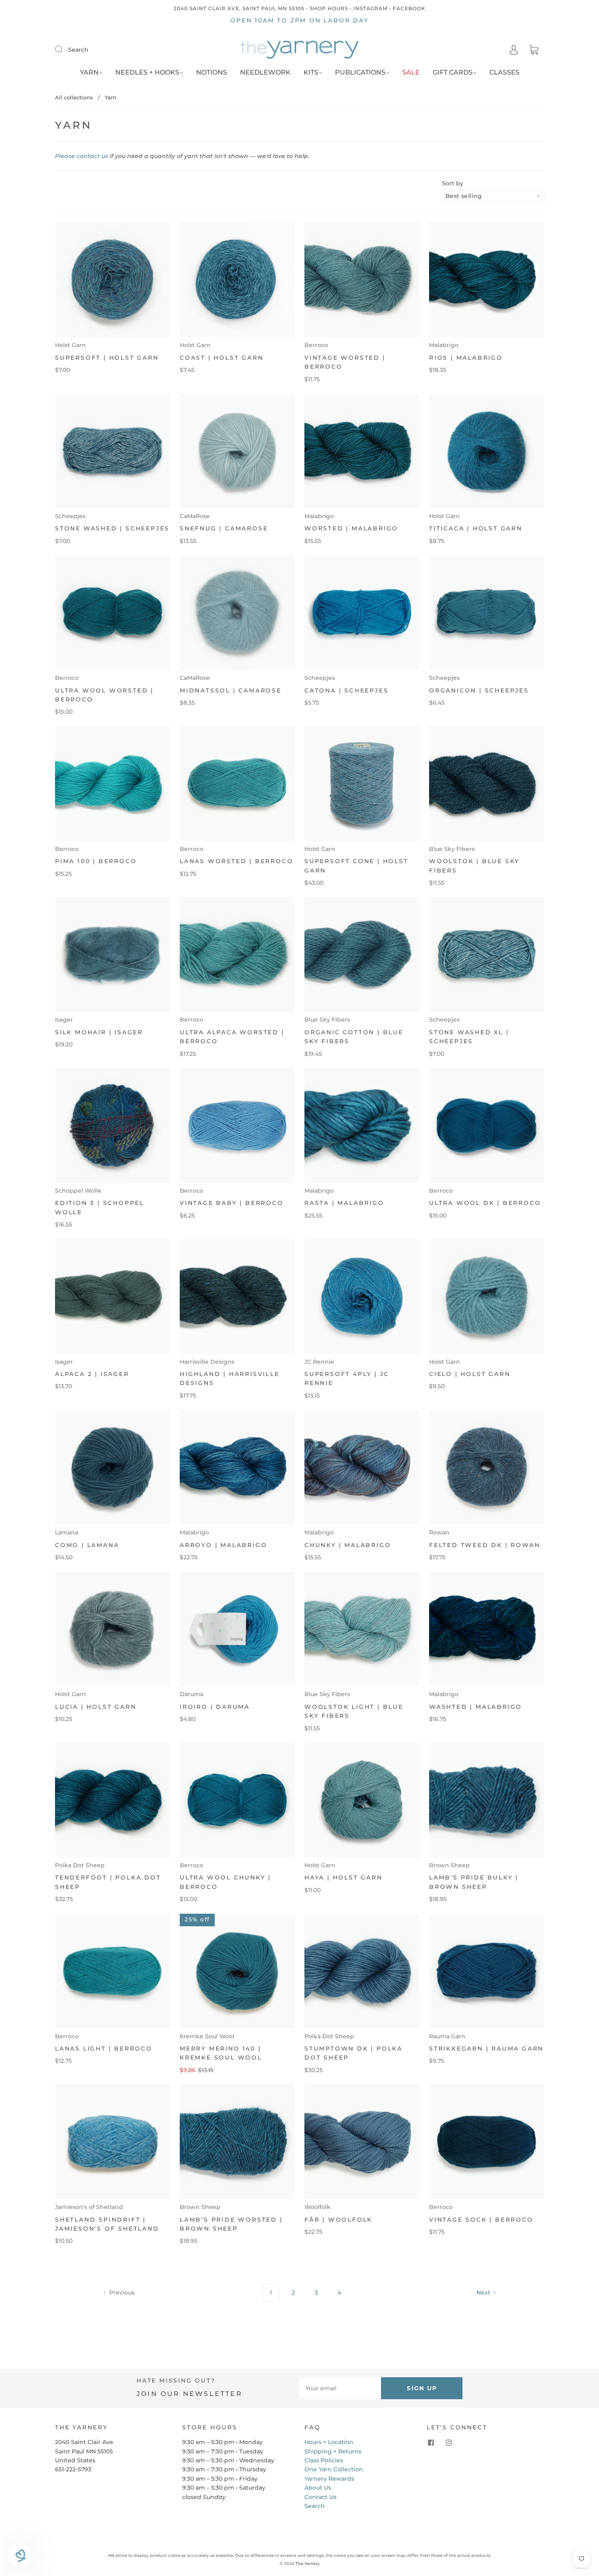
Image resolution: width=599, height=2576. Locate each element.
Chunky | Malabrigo (348, 1545)
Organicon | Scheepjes (479, 690)
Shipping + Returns (333, 2451)
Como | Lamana (87, 1545)
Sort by (453, 183)
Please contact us (81, 156)
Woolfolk (317, 2207)
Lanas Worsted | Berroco (236, 861)
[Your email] (340, 2388)
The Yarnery (308, 2564)
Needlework (265, 72)
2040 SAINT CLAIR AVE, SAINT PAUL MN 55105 (239, 8)
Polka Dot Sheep (80, 1865)
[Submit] (64, 49)
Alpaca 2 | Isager (92, 1374)
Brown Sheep (449, 1865)
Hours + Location (329, 2442)
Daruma (192, 1694)
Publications (360, 72)
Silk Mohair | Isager (99, 1032)
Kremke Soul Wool (207, 2036)
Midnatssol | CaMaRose (231, 690)
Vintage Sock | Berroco (481, 2220)
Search (78, 50)
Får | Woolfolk (338, 2220)
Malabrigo (444, 345)
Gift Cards (453, 72)
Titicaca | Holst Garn (476, 528)
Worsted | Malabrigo (351, 528)
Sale (411, 72)
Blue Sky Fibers (452, 849)
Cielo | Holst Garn (470, 1374)
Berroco (316, 345)
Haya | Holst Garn (344, 1877)
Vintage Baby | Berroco (232, 1203)
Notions (211, 72)
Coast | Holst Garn (221, 358)
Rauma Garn (447, 2036)
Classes (504, 72)
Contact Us (320, 2497)
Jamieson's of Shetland (89, 2207)
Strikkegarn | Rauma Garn (486, 2048)
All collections (74, 97)
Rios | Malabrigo (466, 358)
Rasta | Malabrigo (344, 1203)
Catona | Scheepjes (346, 690)
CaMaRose (195, 516)
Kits (311, 72)
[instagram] (449, 2442)
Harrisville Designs (207, 1362)
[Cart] (534, 50)
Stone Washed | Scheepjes (112, 528)
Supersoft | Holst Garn (107, 358)
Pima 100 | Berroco (96, 861)
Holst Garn (70, 345)
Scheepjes (70, 516)
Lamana (67, 1532)
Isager (64, 1020)
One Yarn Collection (334, 2469)
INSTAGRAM (370, 8)
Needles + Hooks (147, 72)
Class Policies (324, 2460)
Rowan (439, 1532)
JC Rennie (319, 1362)
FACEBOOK (409, 8)
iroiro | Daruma (215, 1707)
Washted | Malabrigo (476, 1707)
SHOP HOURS (329, 8)
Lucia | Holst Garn (96, 1707)
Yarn (89, 72)
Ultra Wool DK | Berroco (485, 1203)
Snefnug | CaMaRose (224, 528)
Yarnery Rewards (329, 2479)
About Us (318, 2488)
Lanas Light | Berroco (104, 2048)
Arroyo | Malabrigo (223, 1545)
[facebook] (431, 2442)
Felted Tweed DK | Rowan (484, 1545)
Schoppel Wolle (78, 1191)
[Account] (514, 50)
